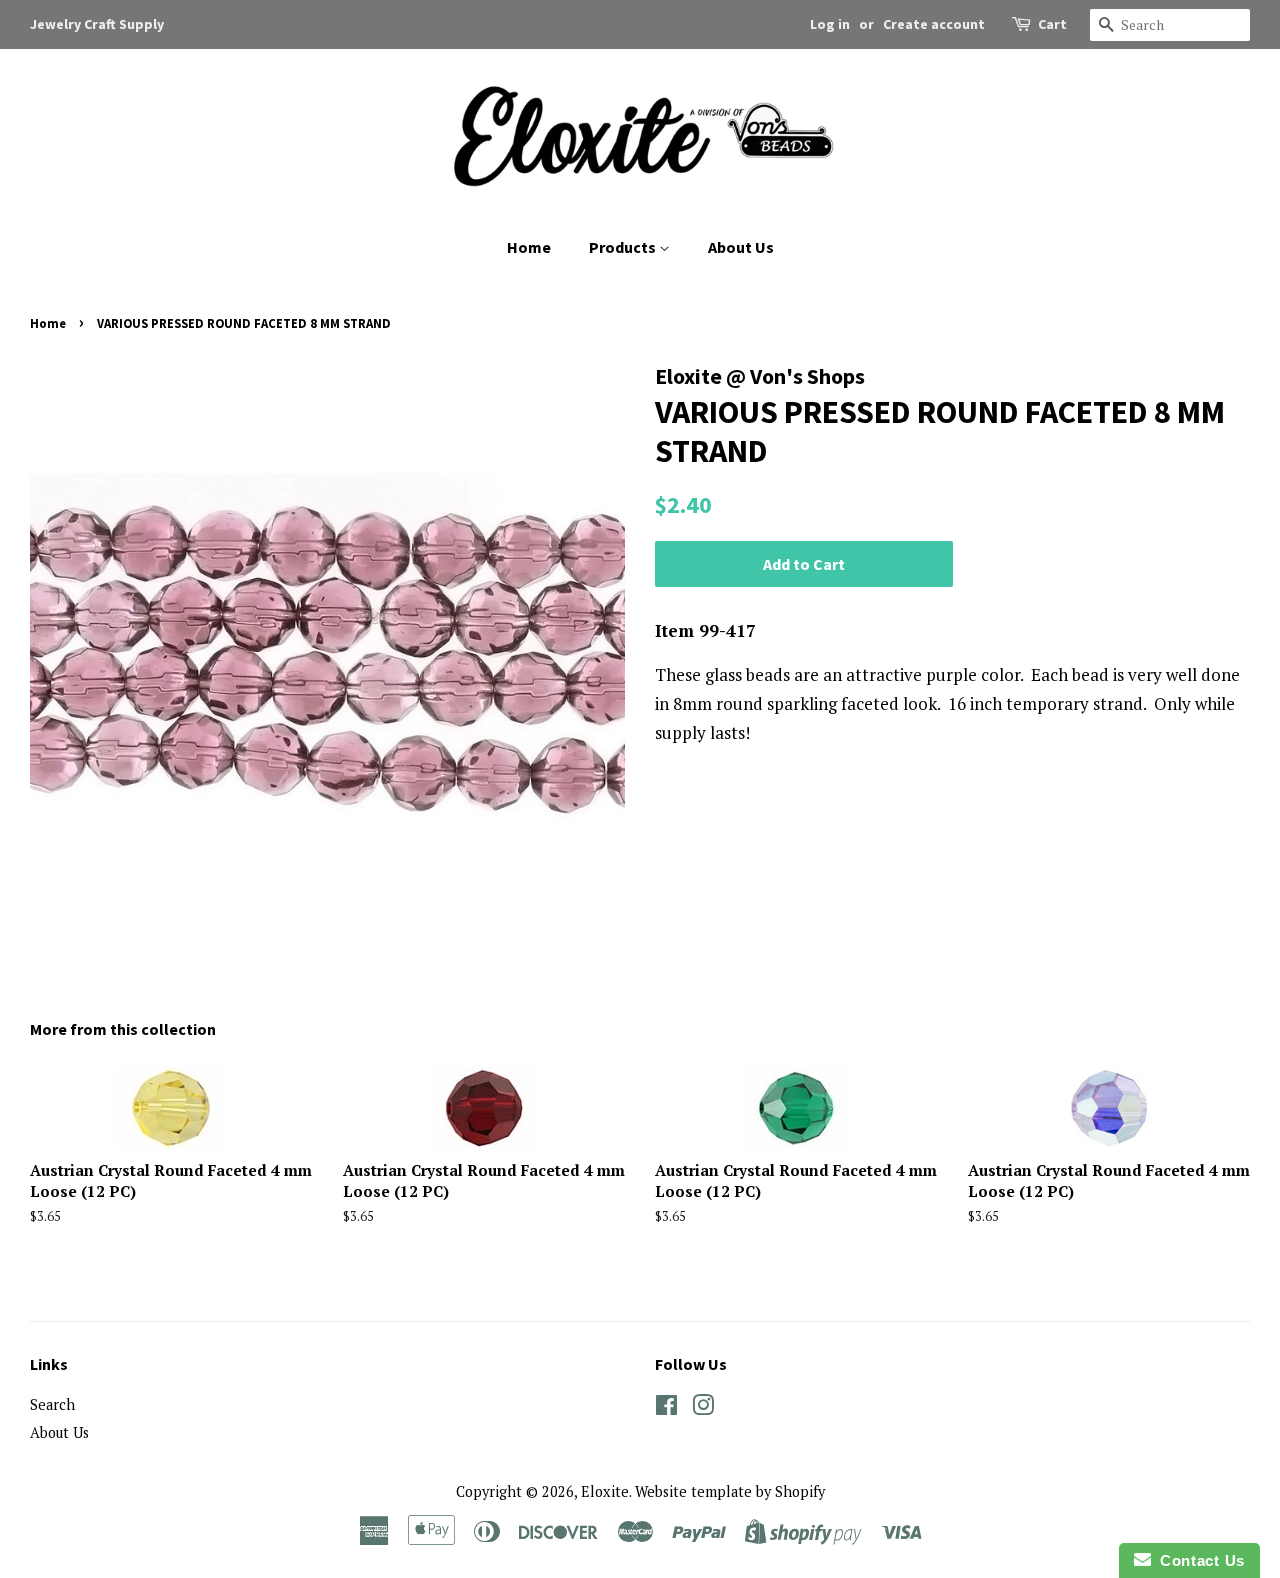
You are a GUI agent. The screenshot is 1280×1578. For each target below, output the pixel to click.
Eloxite (605, 1491)
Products (624, 247)
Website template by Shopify (730, 1491)
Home (529, 247)
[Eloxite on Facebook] (666, 1408)
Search (52, 1404)
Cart (1052, 24)
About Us (741, 247)
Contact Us (1198, 1560)
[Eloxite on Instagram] (703, 1408)
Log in (830, 24)
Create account (934, 24)
